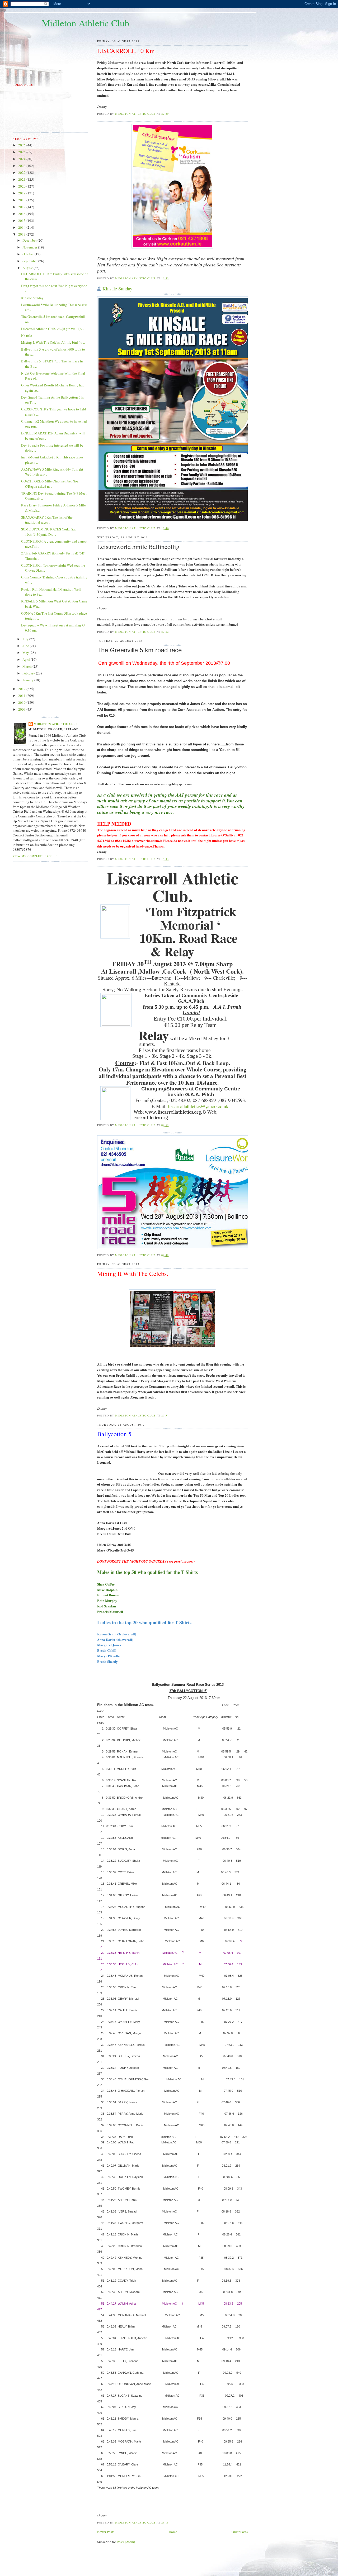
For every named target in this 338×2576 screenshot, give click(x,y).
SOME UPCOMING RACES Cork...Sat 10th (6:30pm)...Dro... (48, 532)
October (29, 254)
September (30, 261)
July (26, 639)
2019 (22, 193)
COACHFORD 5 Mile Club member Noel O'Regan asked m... (50, 484)
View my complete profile (35, 856)
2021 (22, 179)
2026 (22, 145)
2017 (22, 207)
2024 (22, 159)
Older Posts (240, 2532)
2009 (22, 709)
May (26, 653)
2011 (22, 696)
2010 (22, 702)
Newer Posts (106, 2532)
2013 (22, 234)
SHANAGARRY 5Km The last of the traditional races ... (47, 520)
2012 (22, 689)
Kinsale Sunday (117, 289)
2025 (22, 152)
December (30, 240)
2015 (22, 221)
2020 (22, 186)
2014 (22, 227)
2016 (22, 214)
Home (173, 2532)
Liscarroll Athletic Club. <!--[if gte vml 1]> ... (53, 329)
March (27, 666)
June (26, 646)
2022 (22, 173)
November (30, 247)
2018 (22, 200)
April (27, 659)
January (28, 680)
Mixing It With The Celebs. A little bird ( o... (53, 342)
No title (27, 336)
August (28, 268)
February (29, 673)
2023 (22, 166)
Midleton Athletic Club (86, 23)
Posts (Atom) (126, 2542)
